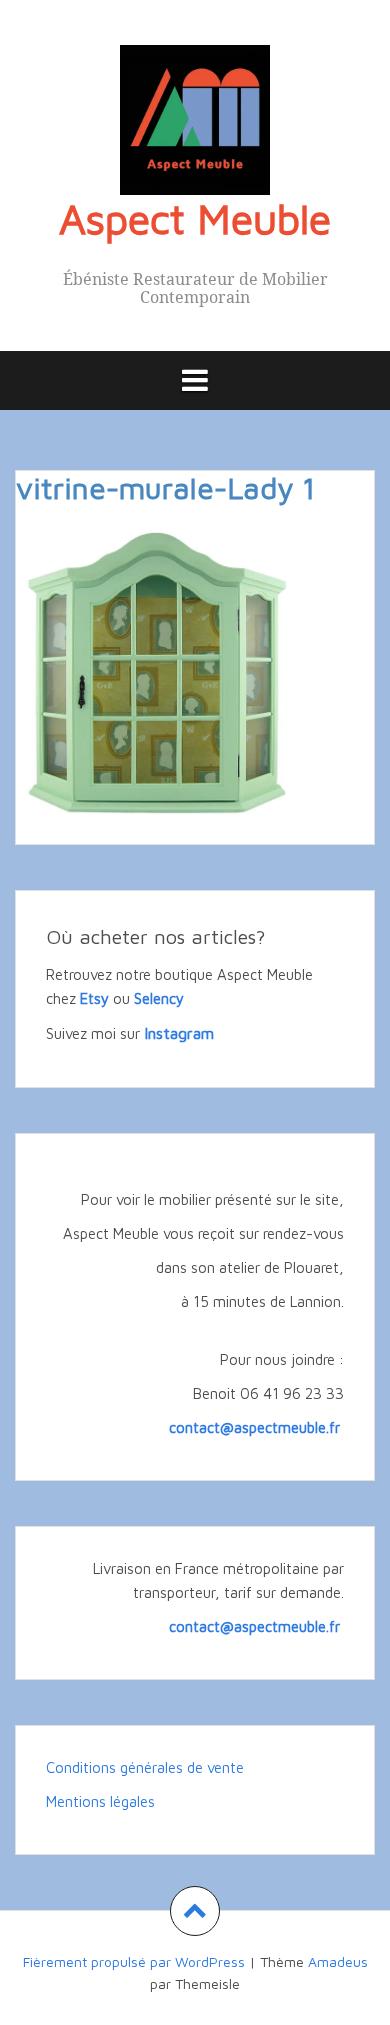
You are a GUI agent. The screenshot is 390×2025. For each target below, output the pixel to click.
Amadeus (338, 1961)
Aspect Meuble (195, 218)
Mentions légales (100, 1801)
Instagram (179, 1033)
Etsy (94, 998)
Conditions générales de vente (145, 1767)
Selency (159, 998)
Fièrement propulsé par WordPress (134, 1961)
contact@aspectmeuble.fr (256, 1427)
